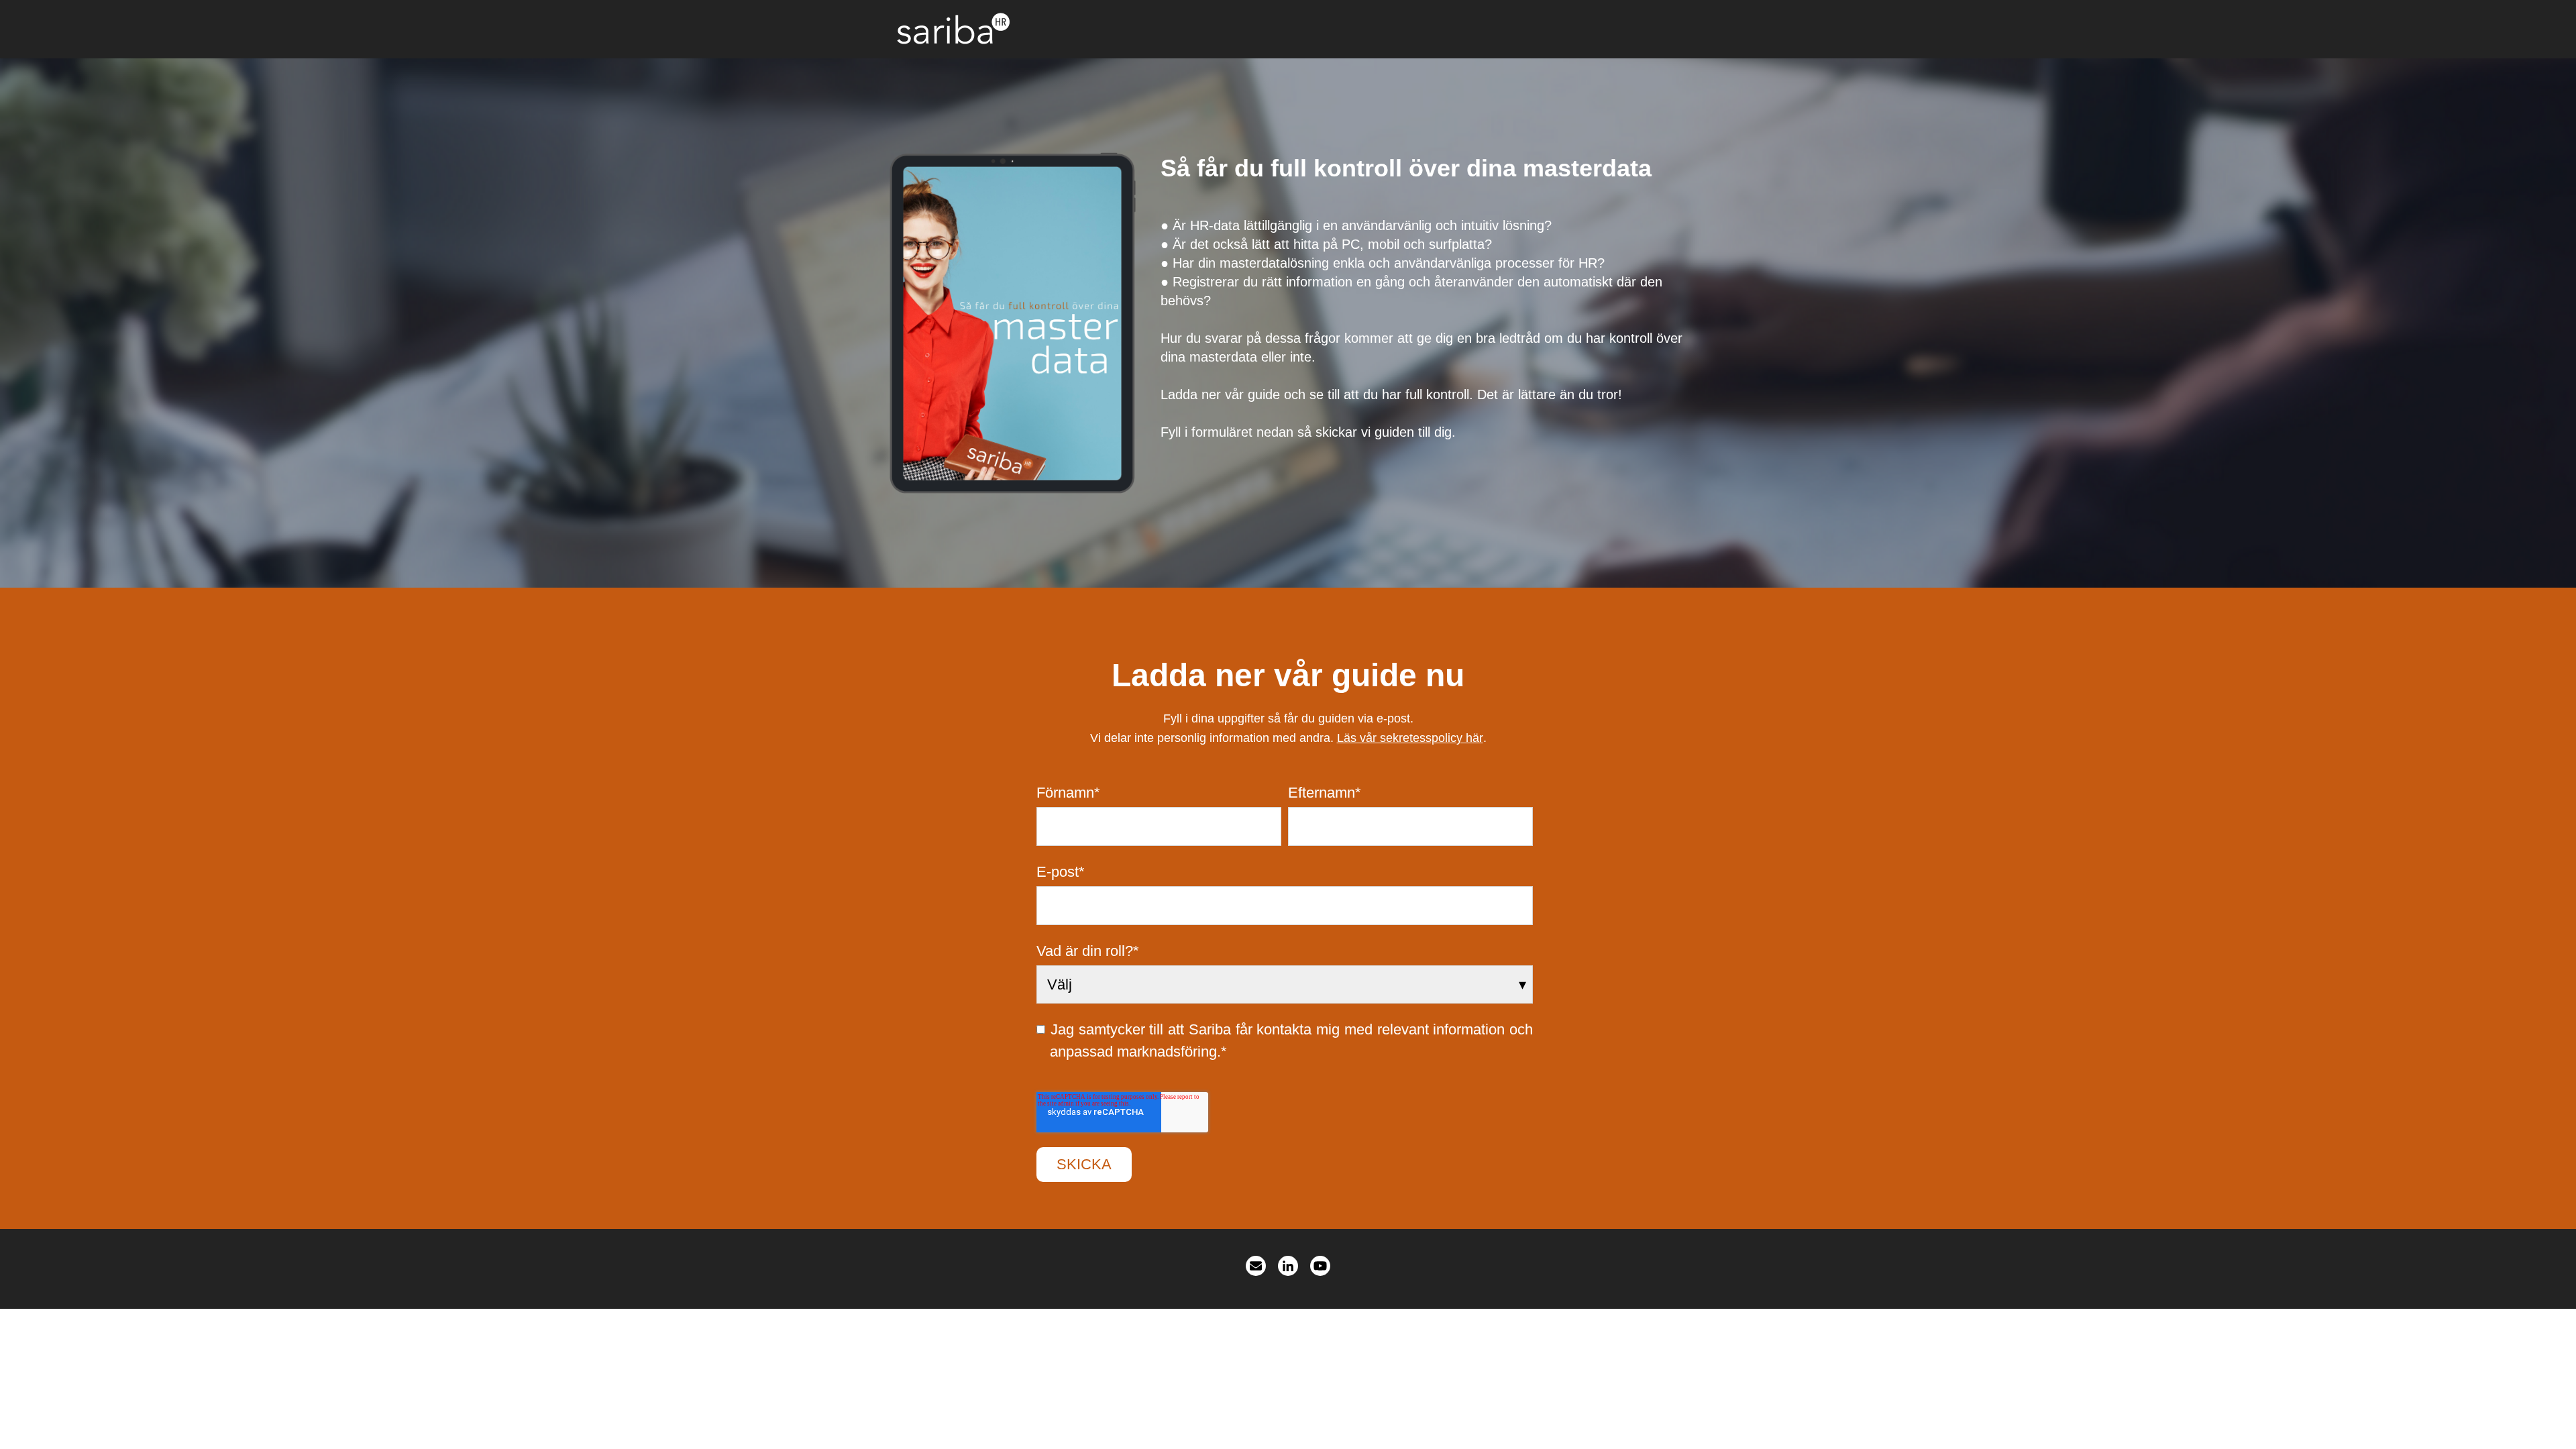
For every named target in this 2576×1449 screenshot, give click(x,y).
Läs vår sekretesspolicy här (1410, 738)
